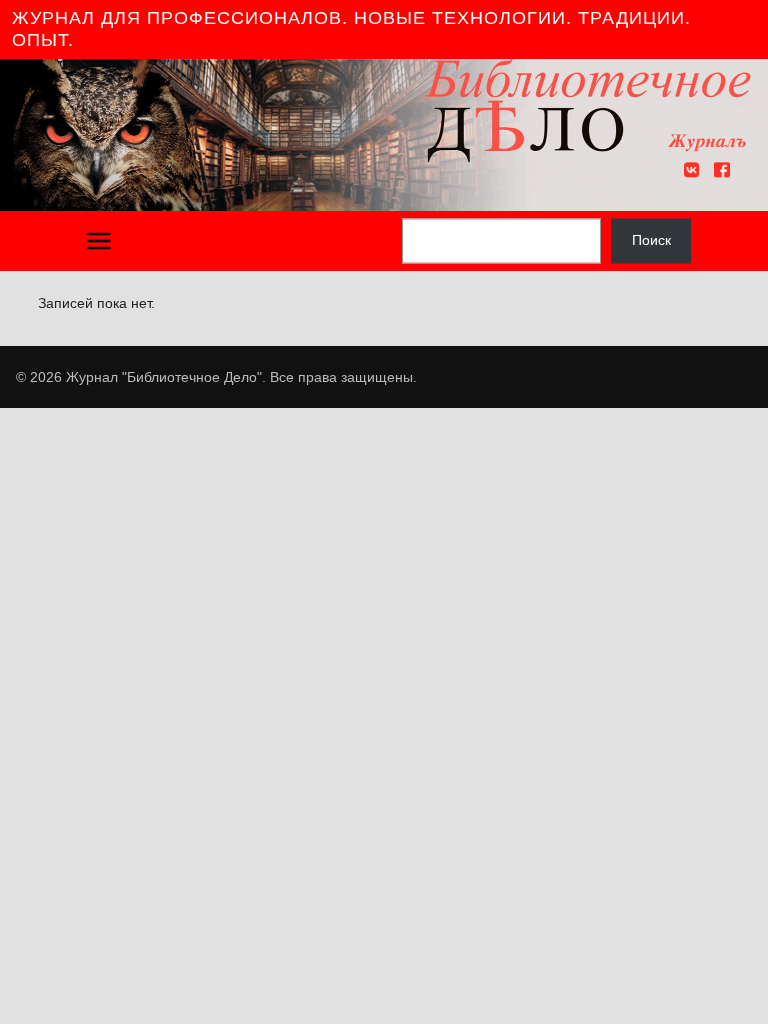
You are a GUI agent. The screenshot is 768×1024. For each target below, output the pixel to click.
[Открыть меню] (99, 241)
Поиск (651, 240)
